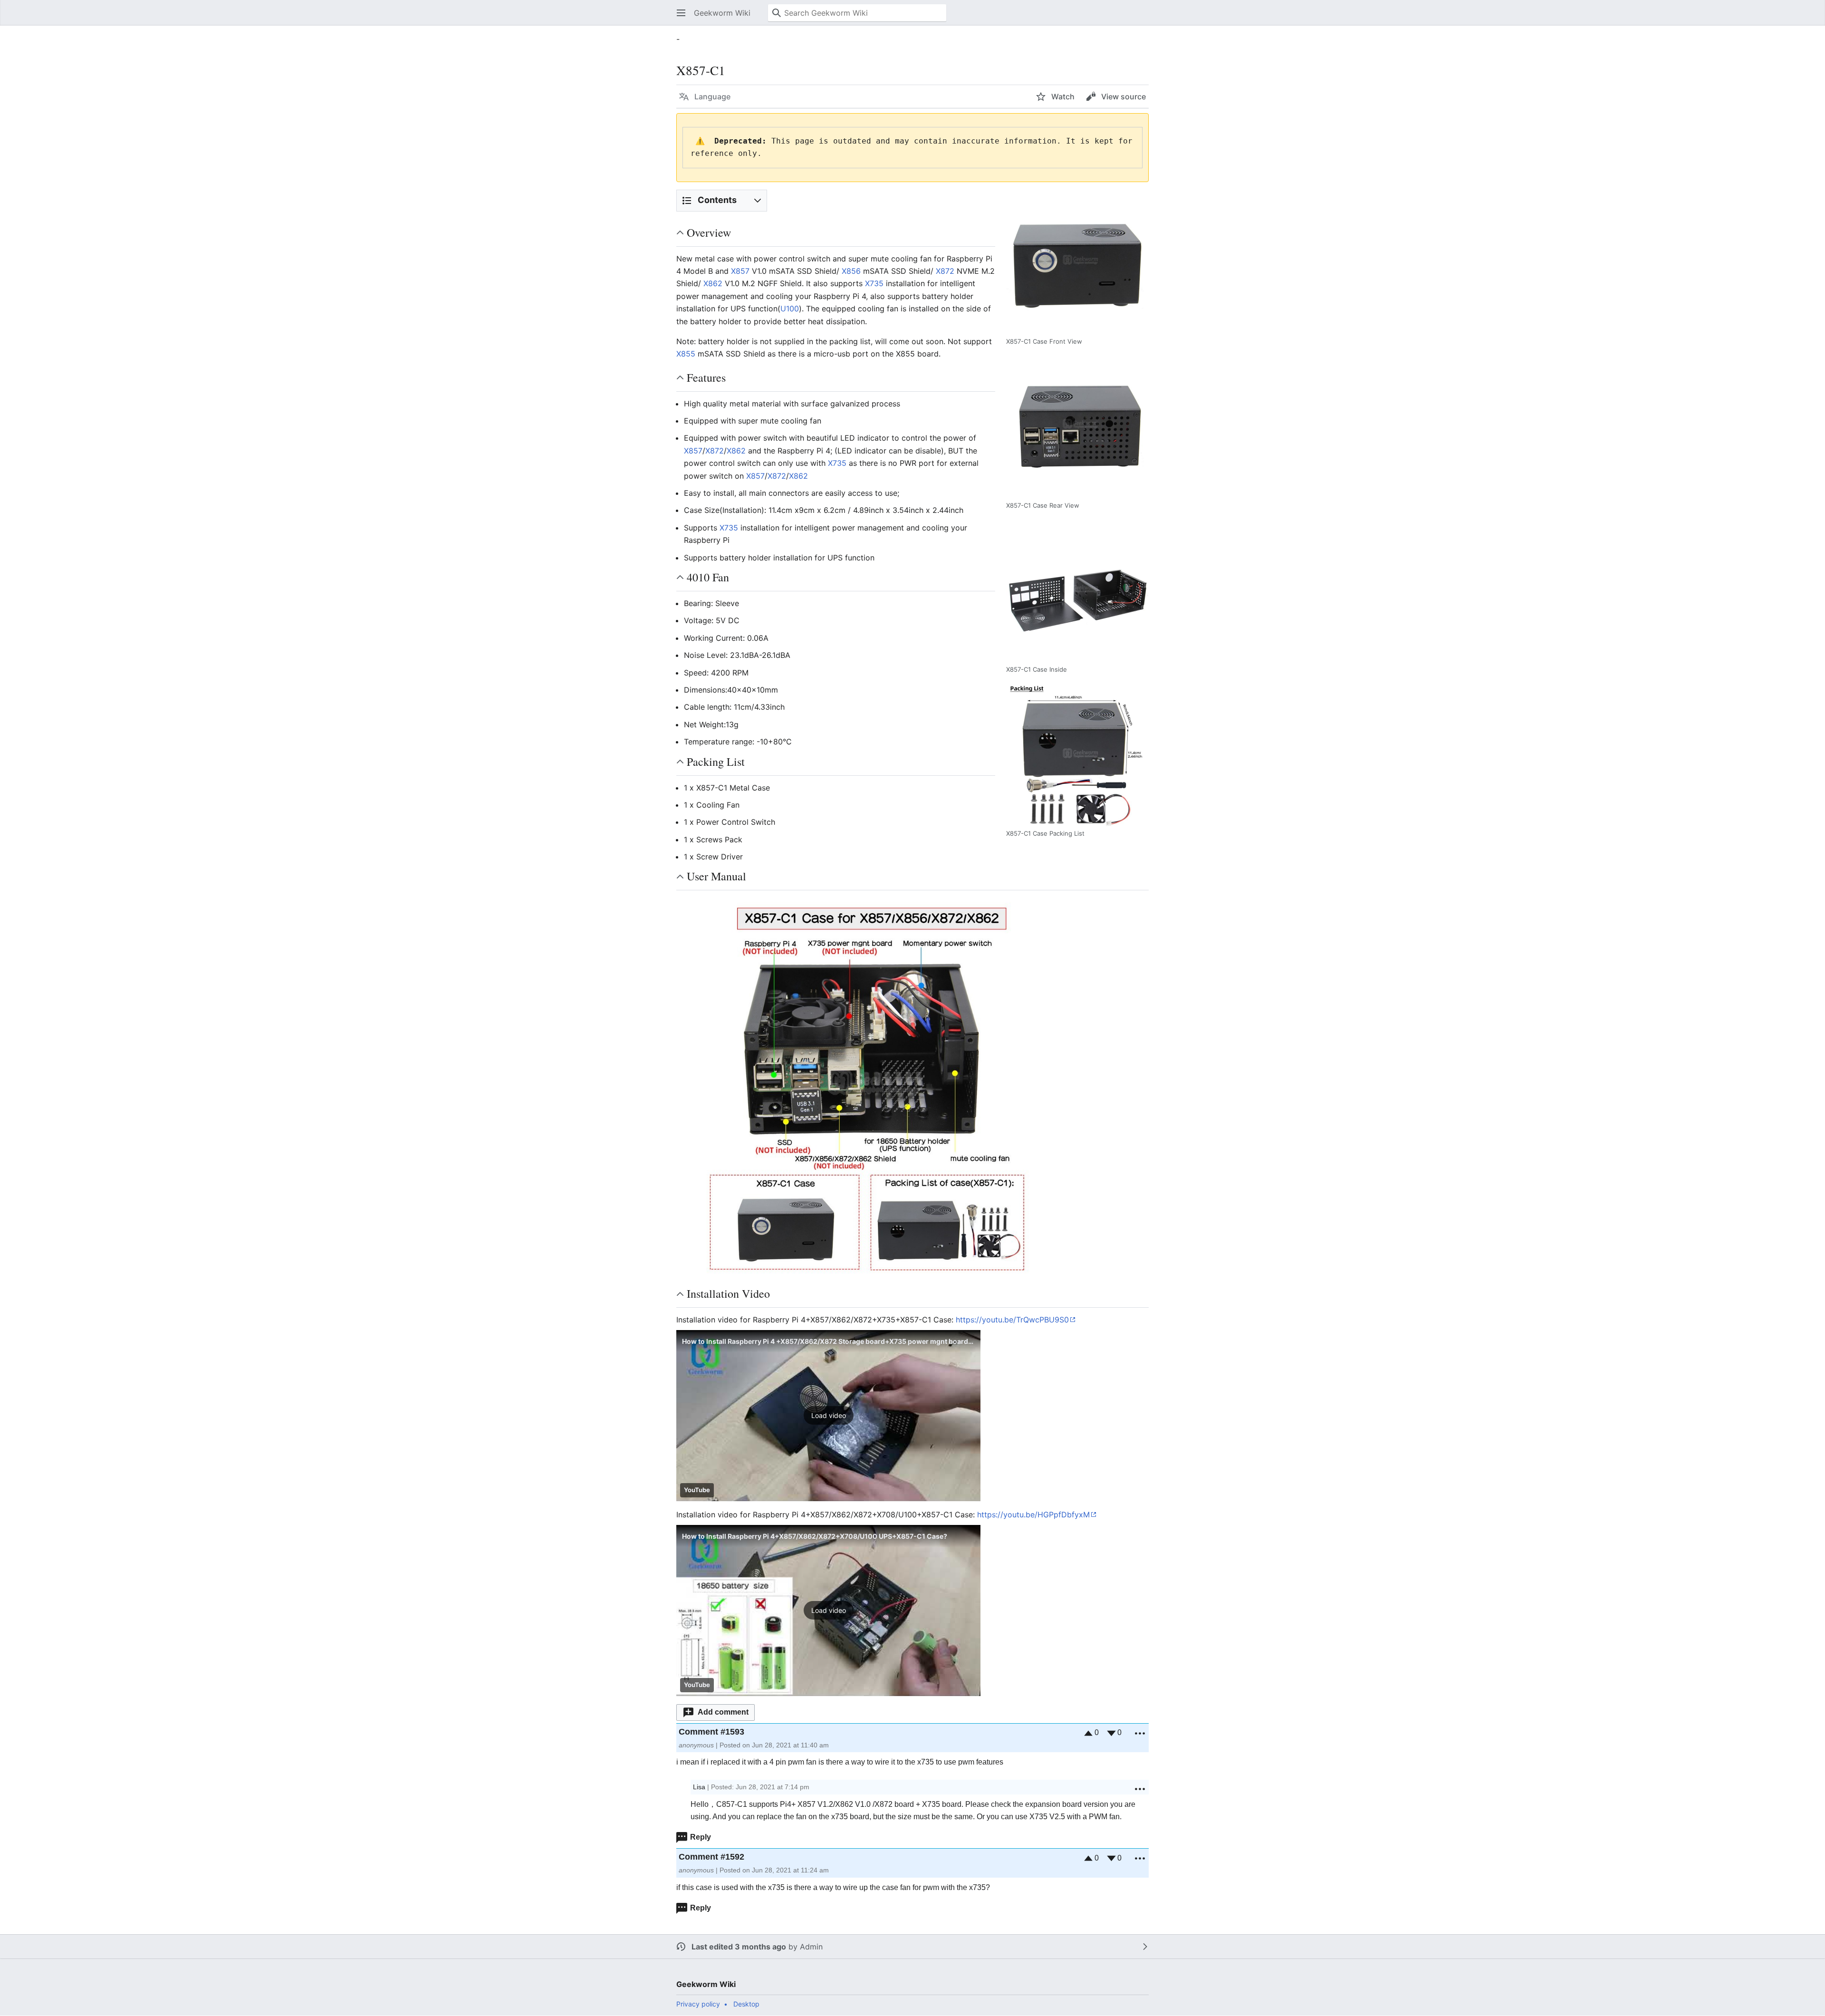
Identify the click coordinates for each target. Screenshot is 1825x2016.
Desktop (746, 2004)
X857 (740, 271)
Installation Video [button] (728, 1293)
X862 (713, 283)
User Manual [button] (716, 876)
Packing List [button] (716, 762)
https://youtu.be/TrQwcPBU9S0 (1012, 1320)
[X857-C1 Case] (866, 1086)
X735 (874, 283)
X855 (686, 354)
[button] (681, 13)
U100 (790, 309)
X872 (945, 271)
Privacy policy (698, 2004)
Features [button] (706, 377)
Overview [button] (709, 232)
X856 (851, 271)
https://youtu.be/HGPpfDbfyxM (1033, 1514)
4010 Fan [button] (708, 577)
